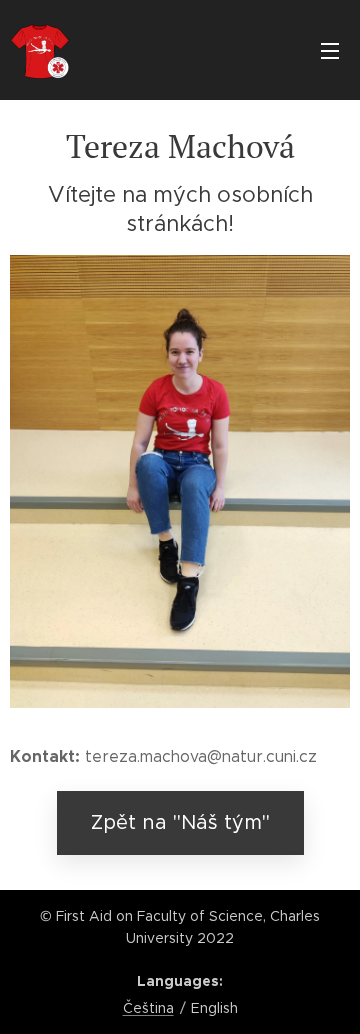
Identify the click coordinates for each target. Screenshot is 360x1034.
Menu (330, 50)
